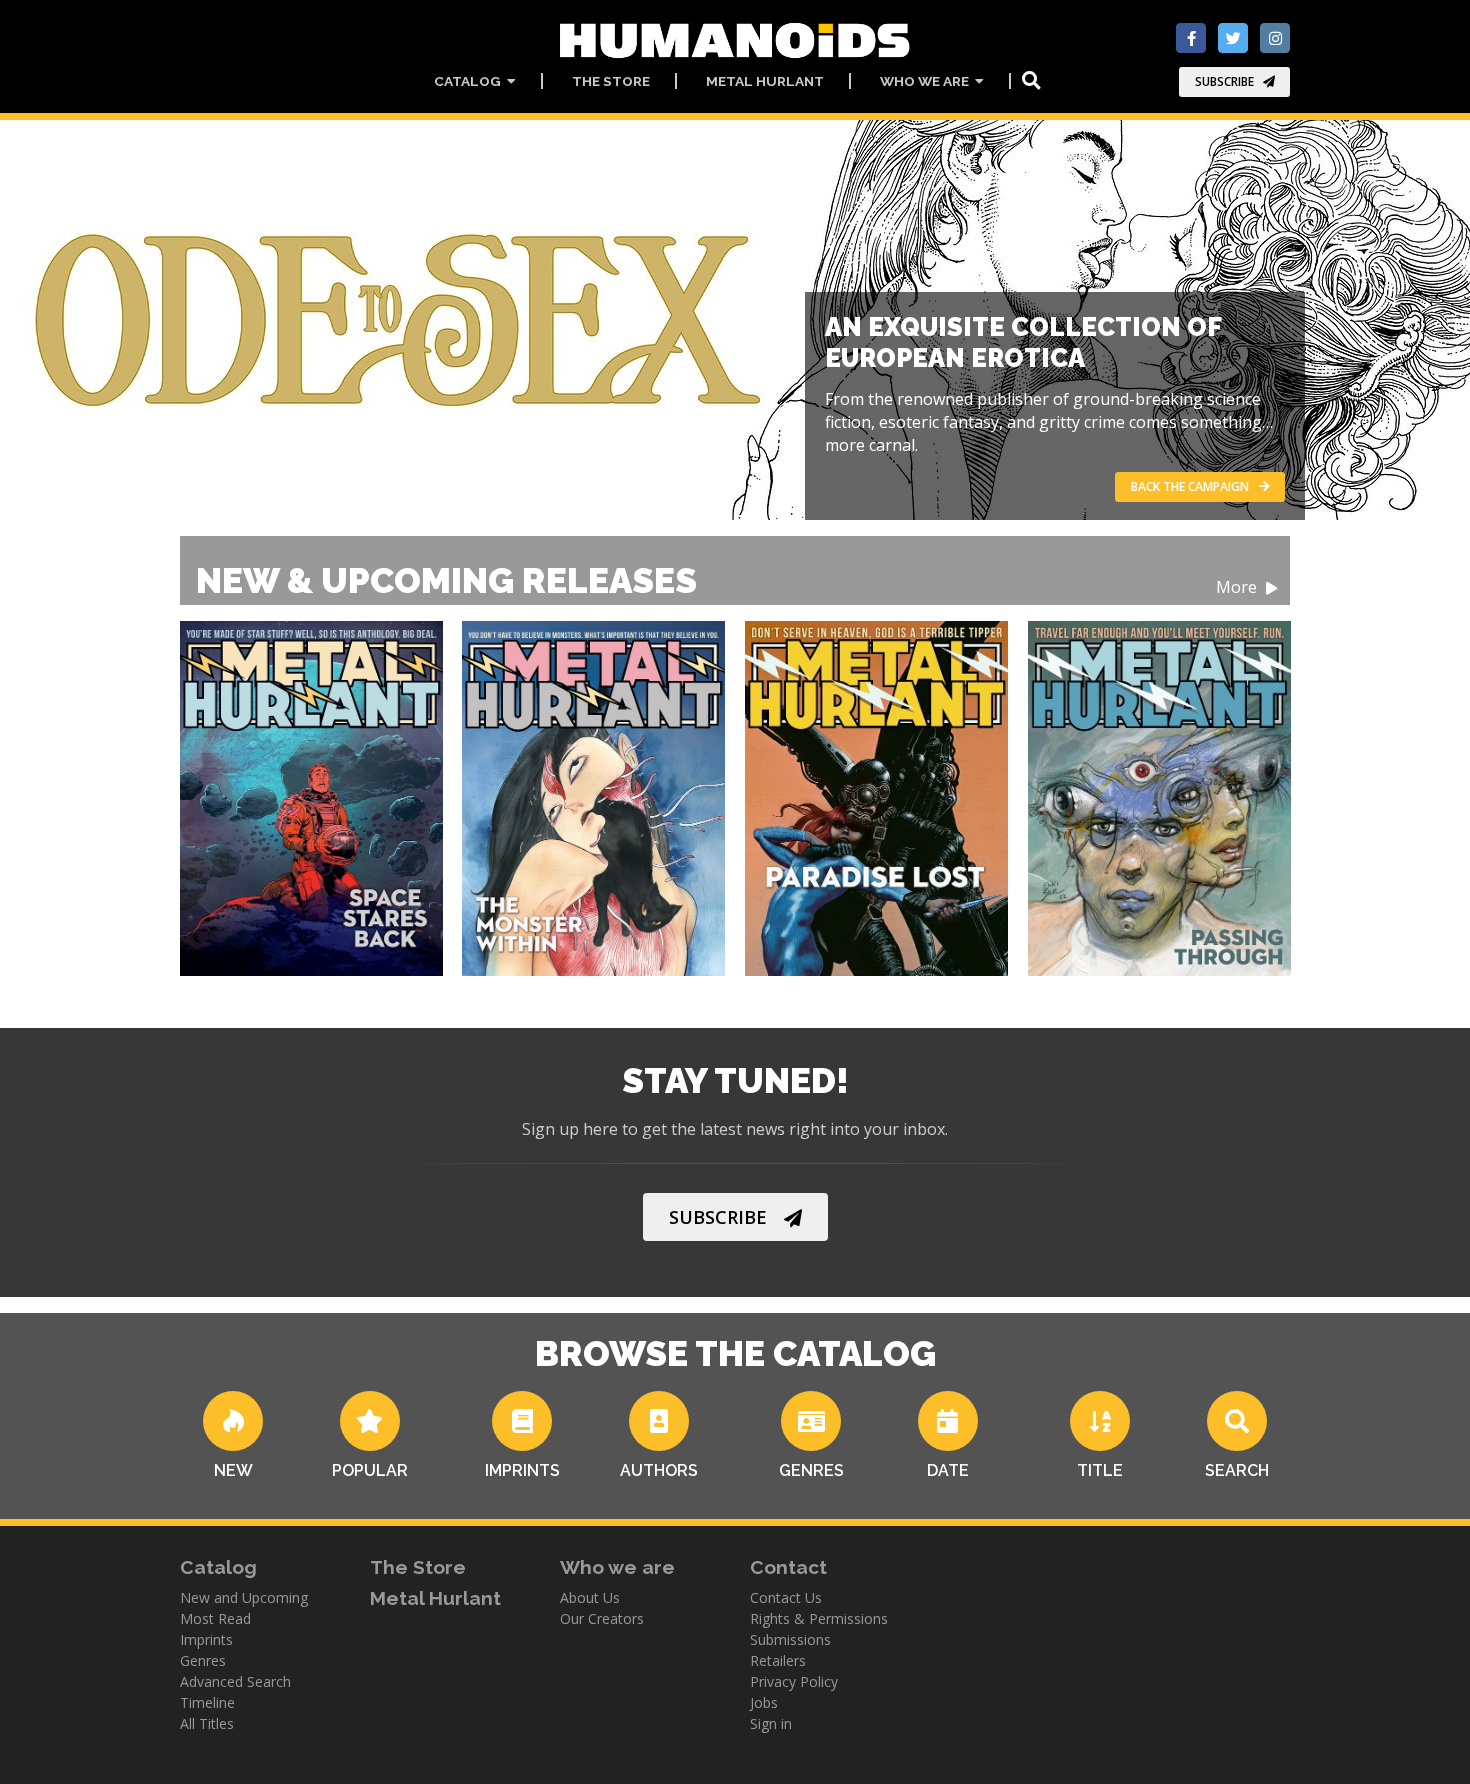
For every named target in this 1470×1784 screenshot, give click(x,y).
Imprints (206, 1639)
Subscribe (1224, 81)
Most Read (215, 1618)
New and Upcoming (244, 1597)
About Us (590, 1597)
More (1238, 587)
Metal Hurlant (765, 81)
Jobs (764, 1702)
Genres (203, 1660)
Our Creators (602, 1618)
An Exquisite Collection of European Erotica (1023, 342)
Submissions (790, 1639)
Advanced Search (235, 1681)
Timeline (207, 1702)
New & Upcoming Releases (728, 580)
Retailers (778, 1660)
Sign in (771, 1723)
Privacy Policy (794, 1681)
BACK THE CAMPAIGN (1190, 486)
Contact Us (786, 1597)
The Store (611, 81)
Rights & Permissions (819, 1618)
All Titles (207, 1723)
